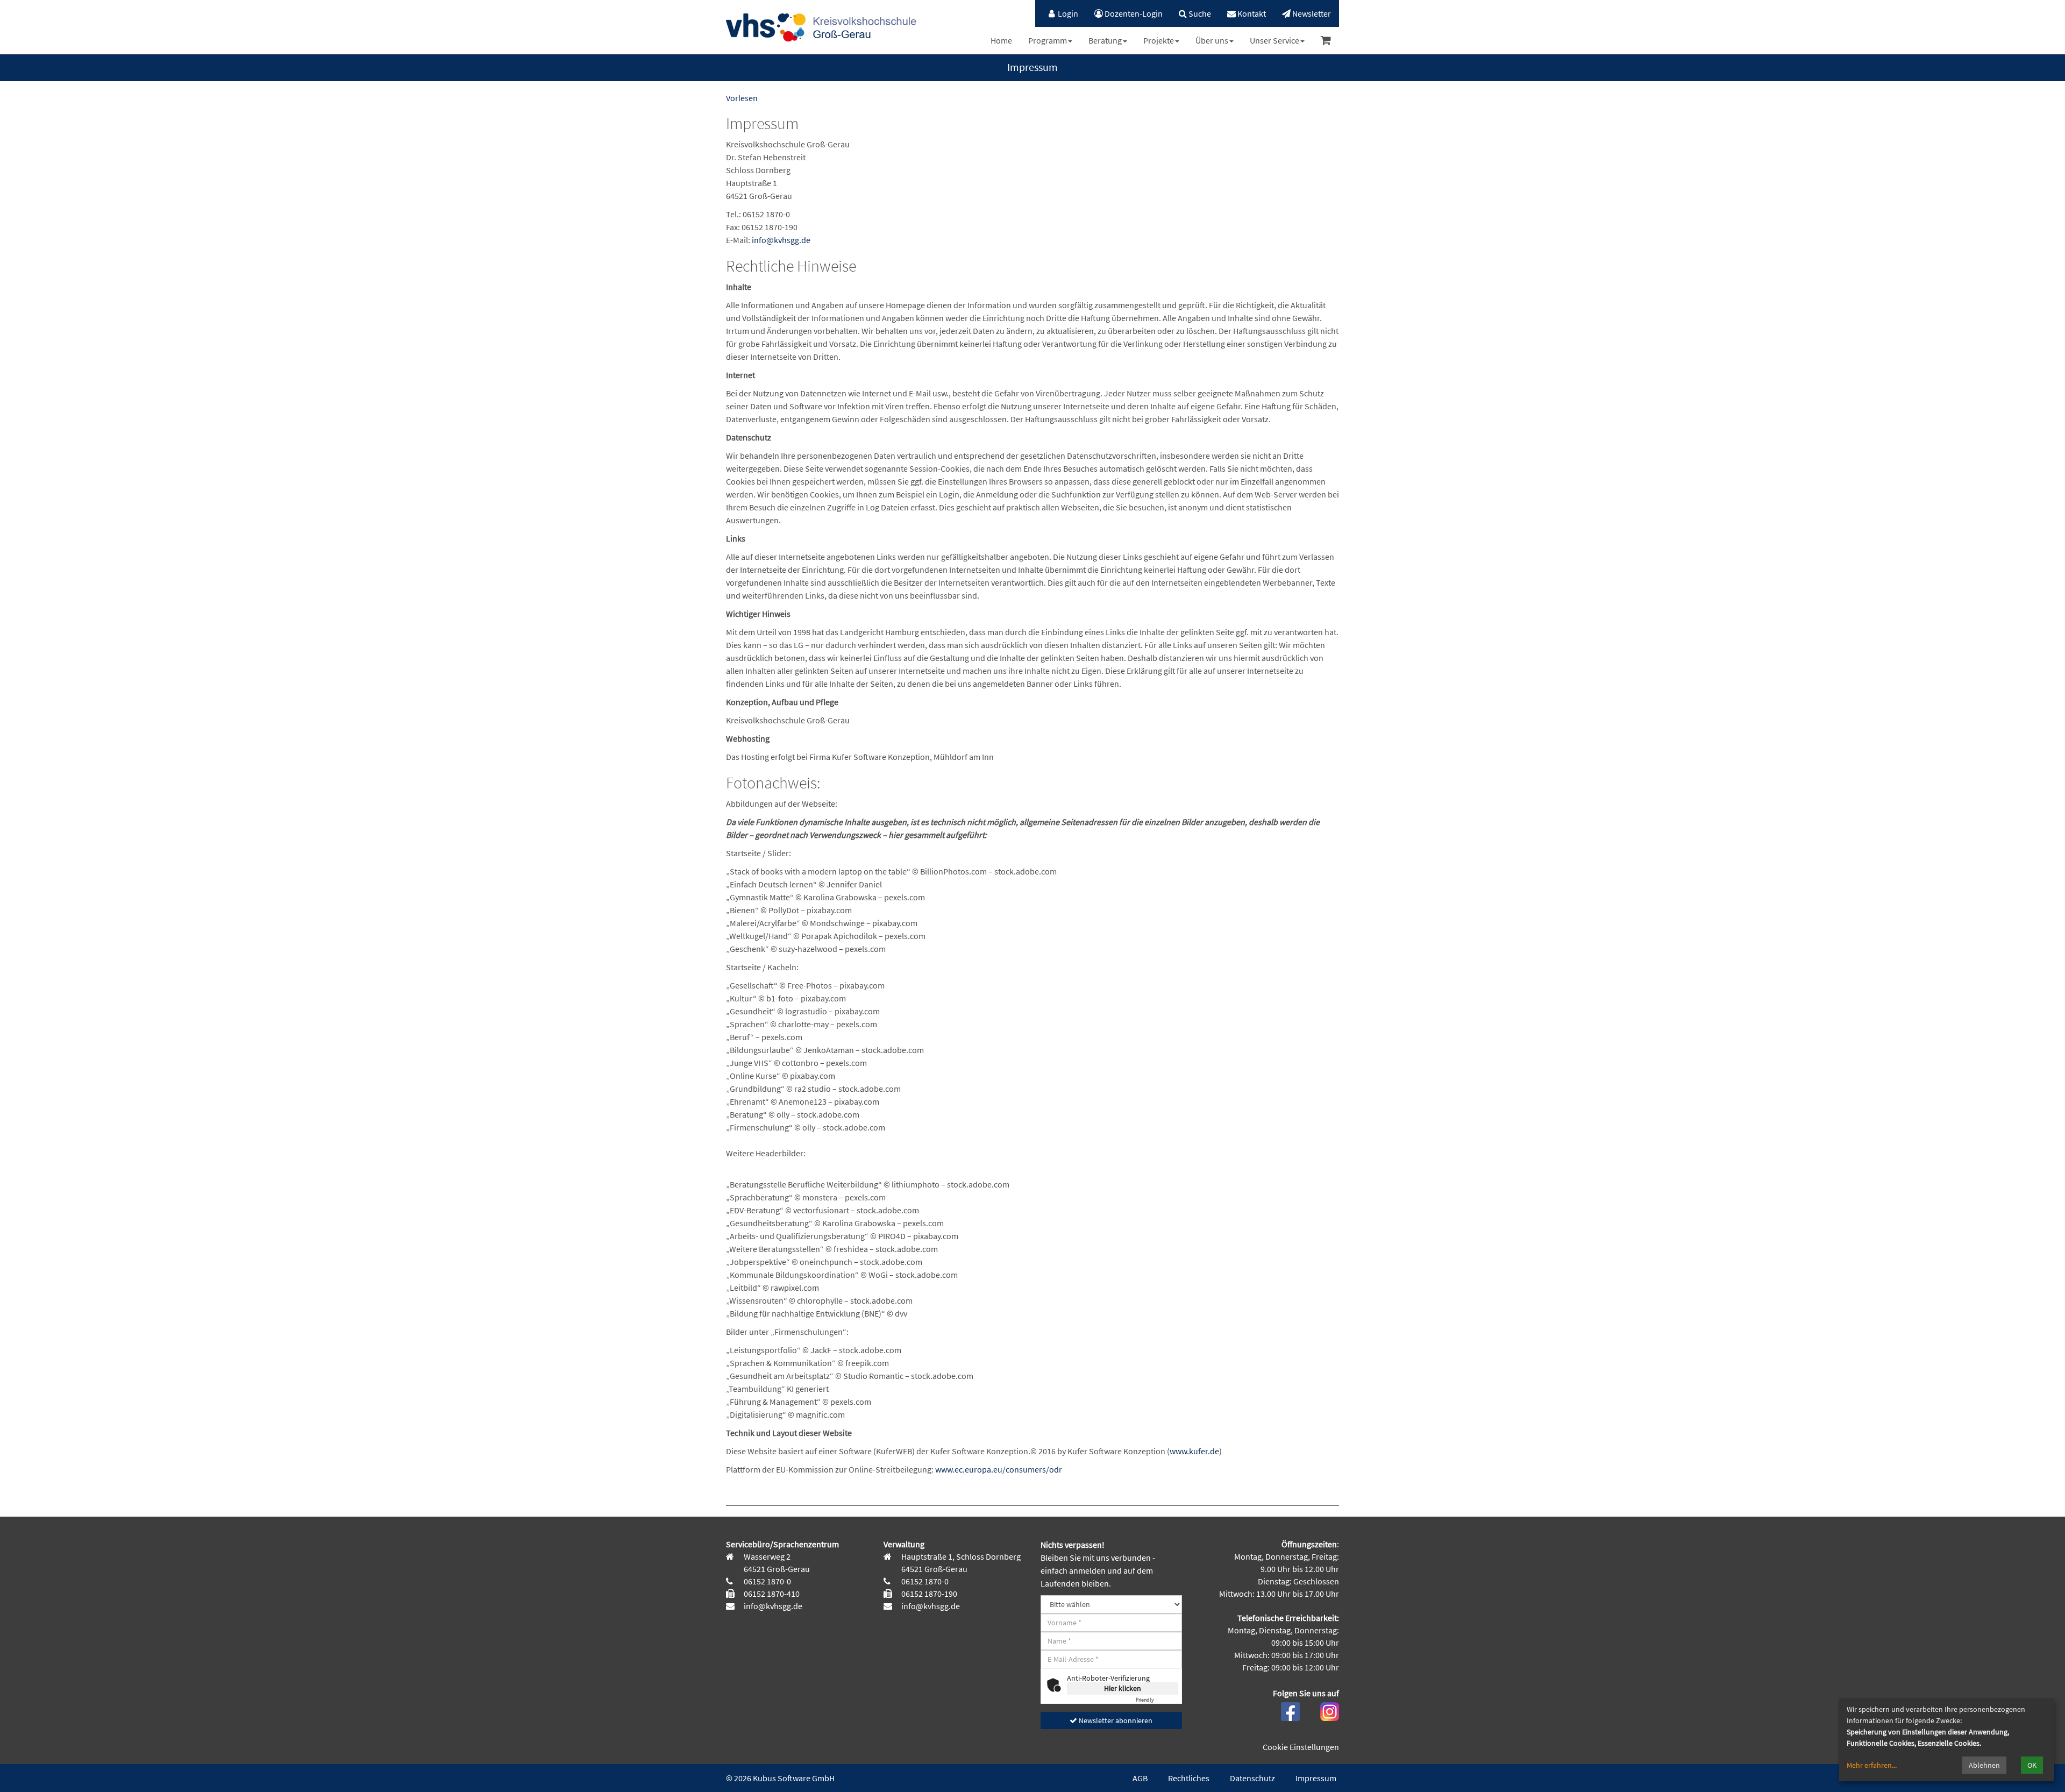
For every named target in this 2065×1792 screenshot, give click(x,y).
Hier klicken (1123, 1688)
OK (2032, 1765)
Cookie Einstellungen (1301, 1747)
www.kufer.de (1194, 1451)
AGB (1140, 1778)
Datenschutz (1252, 1778)
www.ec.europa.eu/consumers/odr (999, 1469)
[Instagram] (1330, 1710)
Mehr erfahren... (1872, 1765)
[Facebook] (1290, 1710)
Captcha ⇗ (1157, 1700)
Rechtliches (1189, 1778)
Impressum (1316, 1778)
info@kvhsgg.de (781, 240)
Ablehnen (1984, 1765)
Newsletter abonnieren (1115, 1720)
